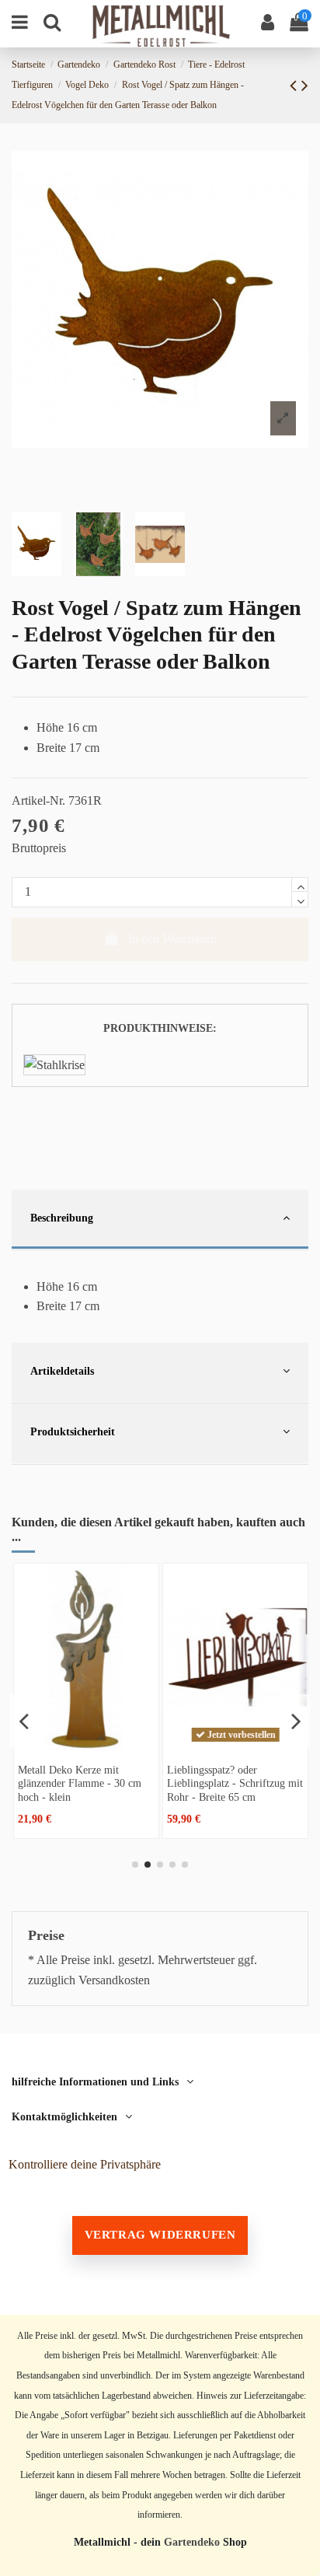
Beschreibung (62, 1218)
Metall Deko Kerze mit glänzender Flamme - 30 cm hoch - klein (80, 1783)
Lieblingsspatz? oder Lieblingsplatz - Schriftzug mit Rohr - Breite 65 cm (235, 1783)
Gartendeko (192, 2542)
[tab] (160, 1220)
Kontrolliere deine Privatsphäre (85, 2164)
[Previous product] (296, 86)
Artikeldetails (62, 1371)
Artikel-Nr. (38, 800)
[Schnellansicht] (86, 1744)
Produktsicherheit (73, 1431)
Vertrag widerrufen (160, 2235)
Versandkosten (114, 1980)
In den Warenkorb (172, 939)
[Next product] (305, 86)
